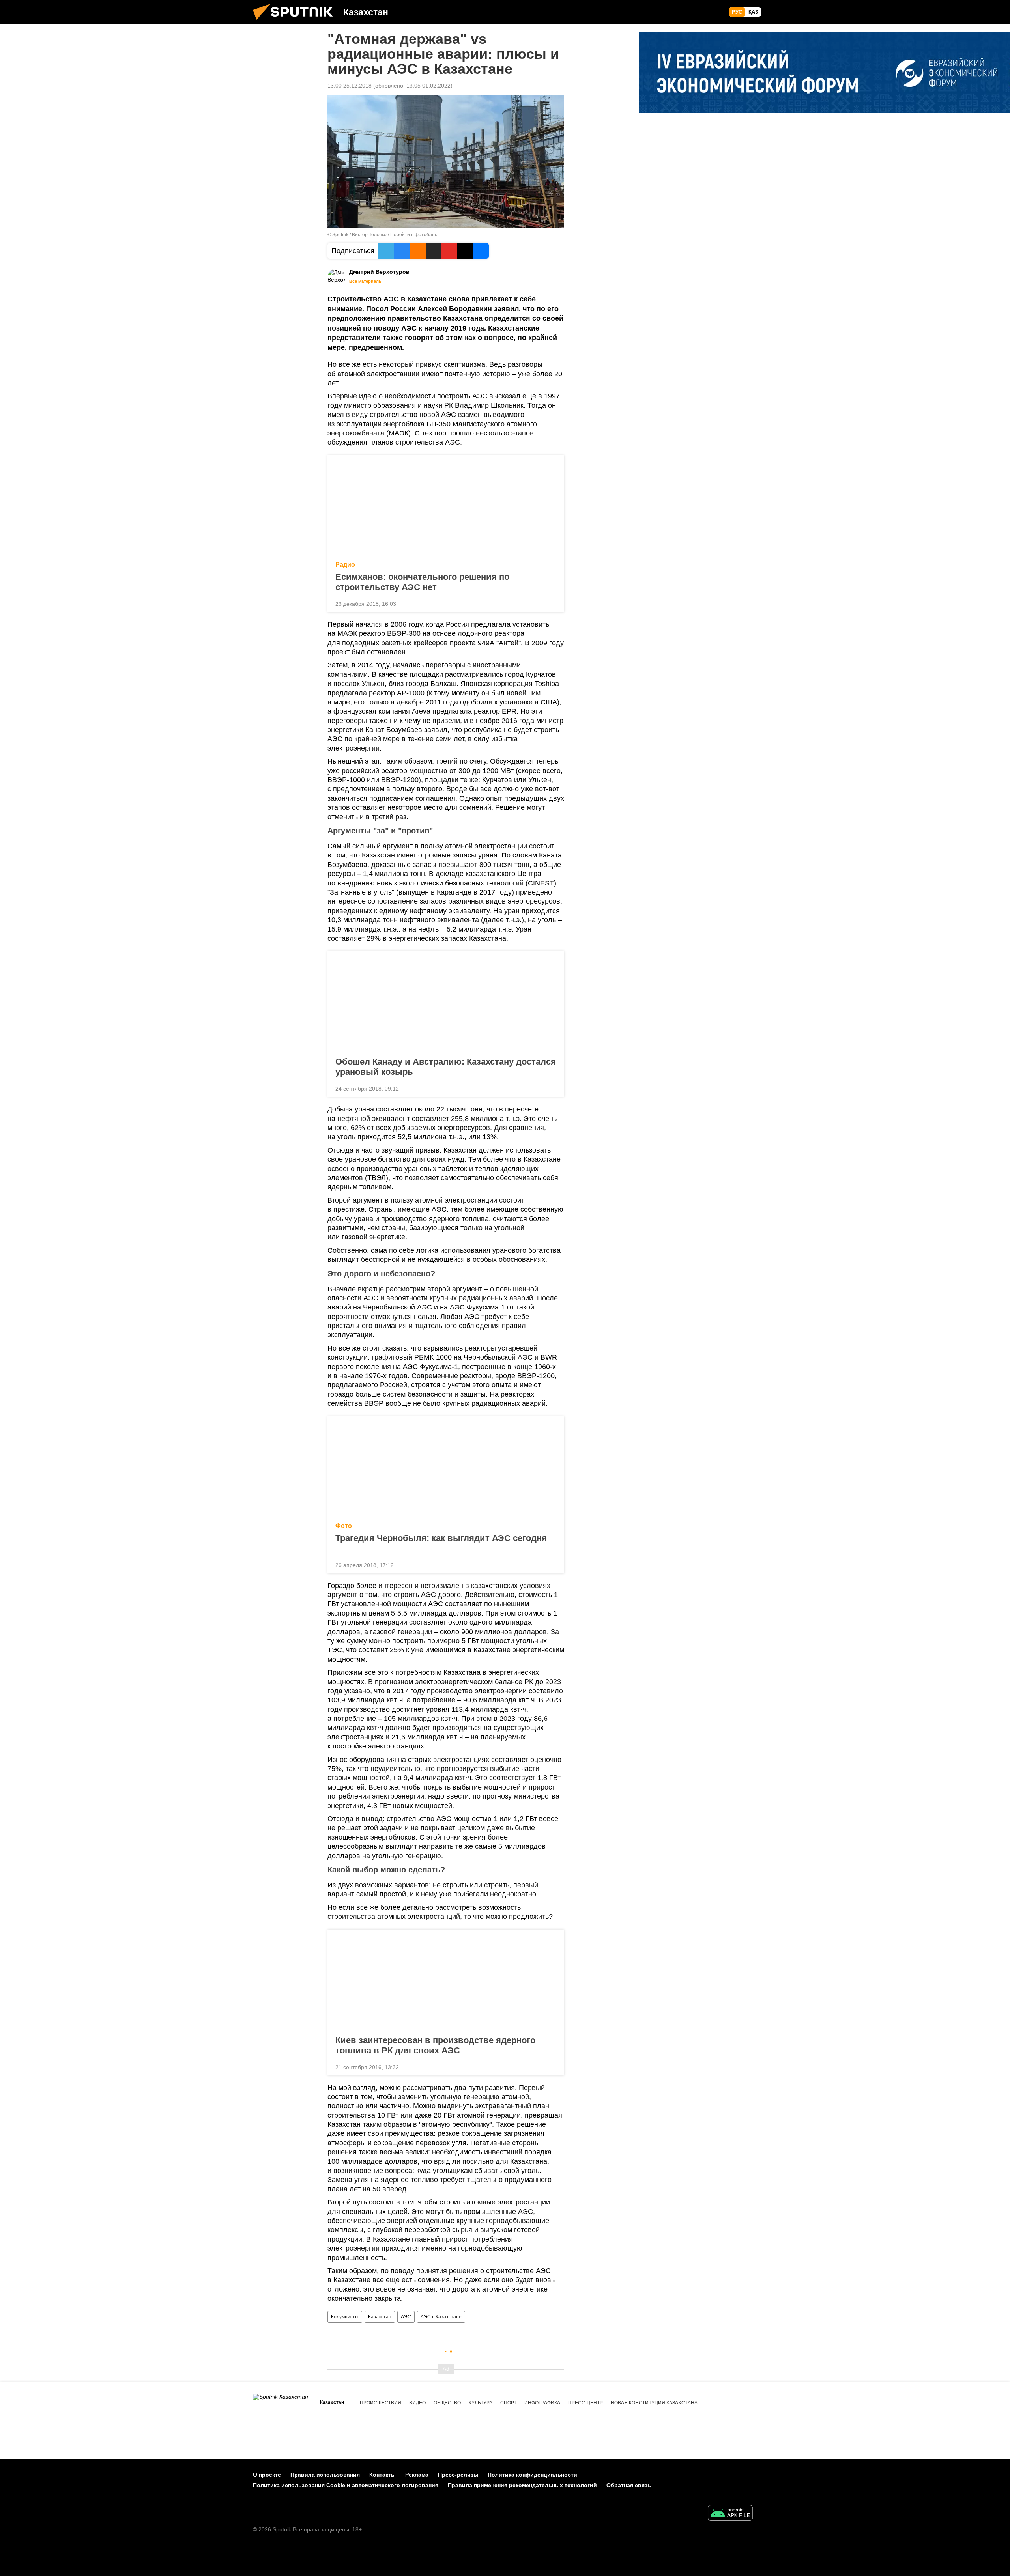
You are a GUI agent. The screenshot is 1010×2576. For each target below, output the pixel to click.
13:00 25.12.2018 (350, 86)
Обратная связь (629, 2485)
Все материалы (366, 281)
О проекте (267, 2475)
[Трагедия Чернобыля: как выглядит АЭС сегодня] (446, 1467)
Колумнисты (345, 2317)
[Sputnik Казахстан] (296, 22)
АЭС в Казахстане (441, 2317)
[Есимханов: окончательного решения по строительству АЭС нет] (446, 506)
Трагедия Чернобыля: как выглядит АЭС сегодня (441, 1538)
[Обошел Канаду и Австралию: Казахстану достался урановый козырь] (446, 1001)
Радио (345, 565)
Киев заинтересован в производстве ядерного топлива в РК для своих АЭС (435, 2045)
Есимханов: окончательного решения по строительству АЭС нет (422, 582)
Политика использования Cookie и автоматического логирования (346, 2485)
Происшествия (381, 2403)
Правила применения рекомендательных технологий (522, 2485)
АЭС (406, 2317)
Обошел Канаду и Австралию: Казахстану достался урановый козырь (446, 1067)
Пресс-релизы (458, 2475)
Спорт (508, 2403)
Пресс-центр (585, 2403)
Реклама (417, 2475)
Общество (447, 2403)
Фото (344, 1526)
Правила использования (325, 2475)
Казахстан (380, 2317)
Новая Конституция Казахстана (654, 2403)
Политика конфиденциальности (532, 2475)
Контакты (382, 2475)
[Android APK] (730, 2514)
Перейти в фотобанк (413, 235)
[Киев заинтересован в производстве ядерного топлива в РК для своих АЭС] (446, 1980)
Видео (417, 2403)
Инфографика (542, 2403)
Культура (481, 2403)
